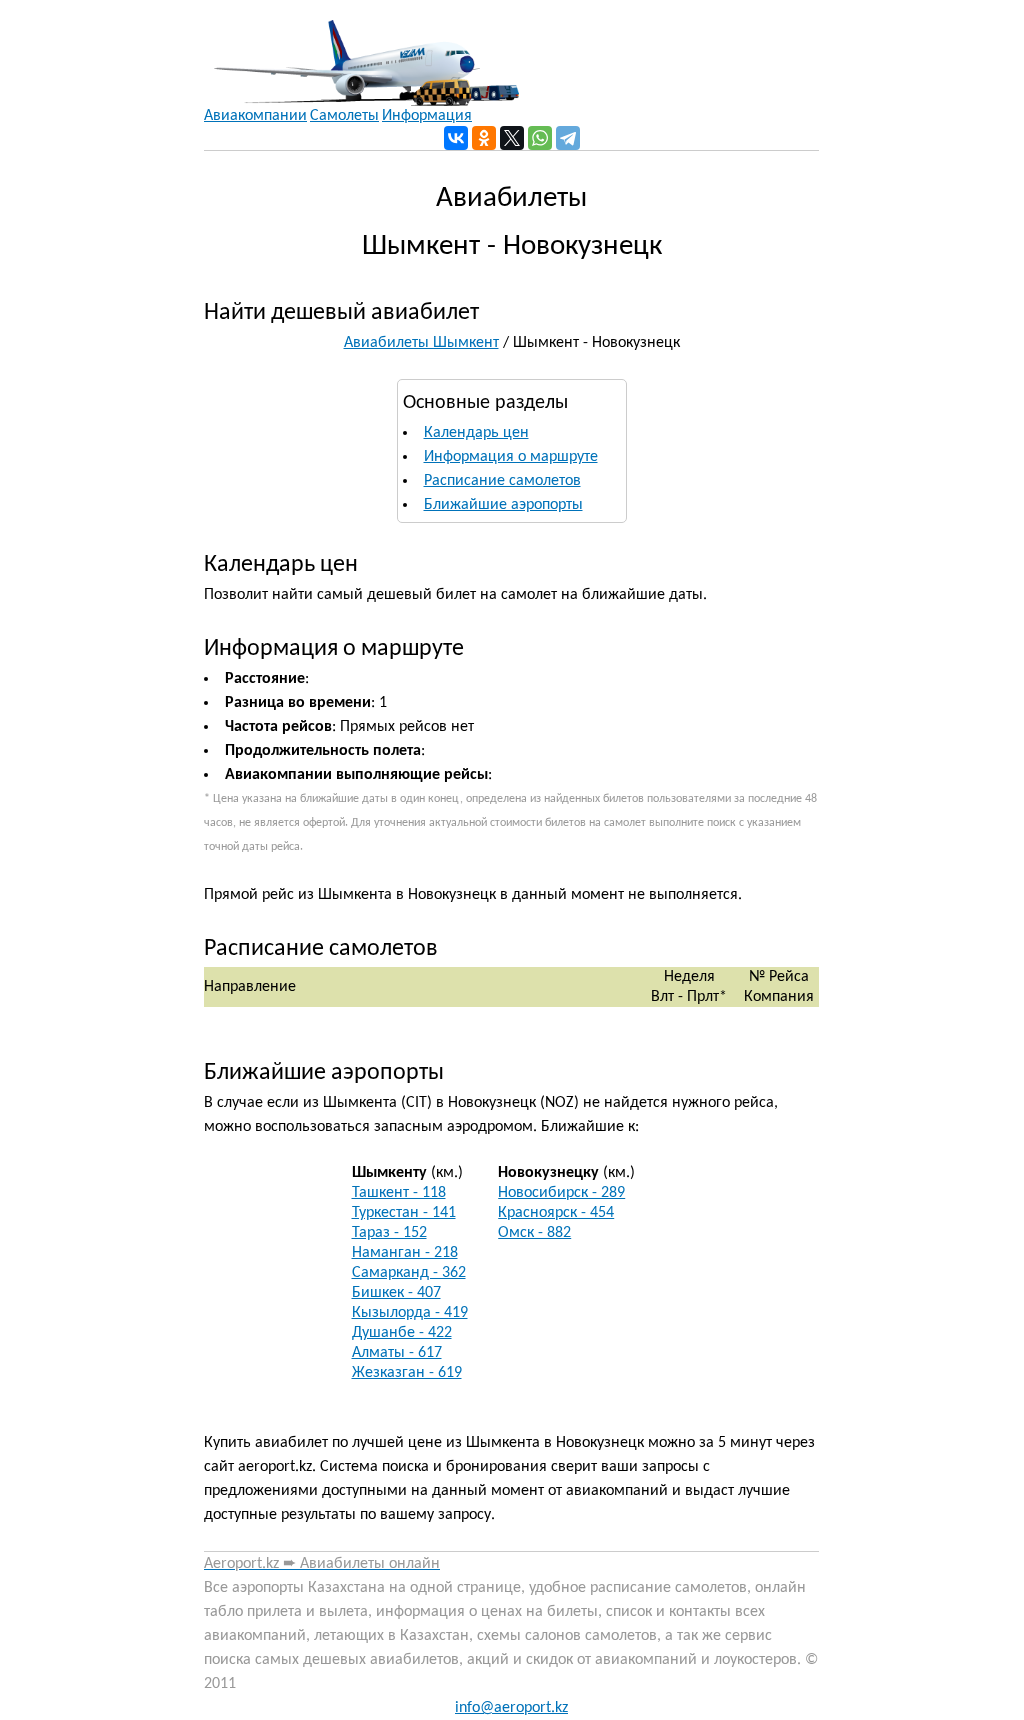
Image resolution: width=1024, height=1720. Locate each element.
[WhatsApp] (540, 138)
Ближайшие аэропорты (503, 505)
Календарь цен (476, 433)
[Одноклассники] (484, 138)
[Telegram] (568, 138)
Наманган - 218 (405, 1253)
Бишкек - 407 (396, 1293)
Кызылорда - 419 (410, 1313)
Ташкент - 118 (399, 1193)
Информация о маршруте (511, 457)
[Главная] (361, 53)
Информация (427, 116)
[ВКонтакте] (456, 138)
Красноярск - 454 (556, 1213)
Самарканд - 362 (409, 1273)
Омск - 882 (534, 1233)
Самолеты (344, 116)
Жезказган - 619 (407, 1373)
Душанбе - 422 (402, 1333)
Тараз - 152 (389, 1233)
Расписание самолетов (502, 481)
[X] (512, 138)
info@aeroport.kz (511, 1708)
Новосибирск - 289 (561, 1193)
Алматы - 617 (397, 1353)
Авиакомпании (255, 116)
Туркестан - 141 (404, 1213)
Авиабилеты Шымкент (421, 343)
